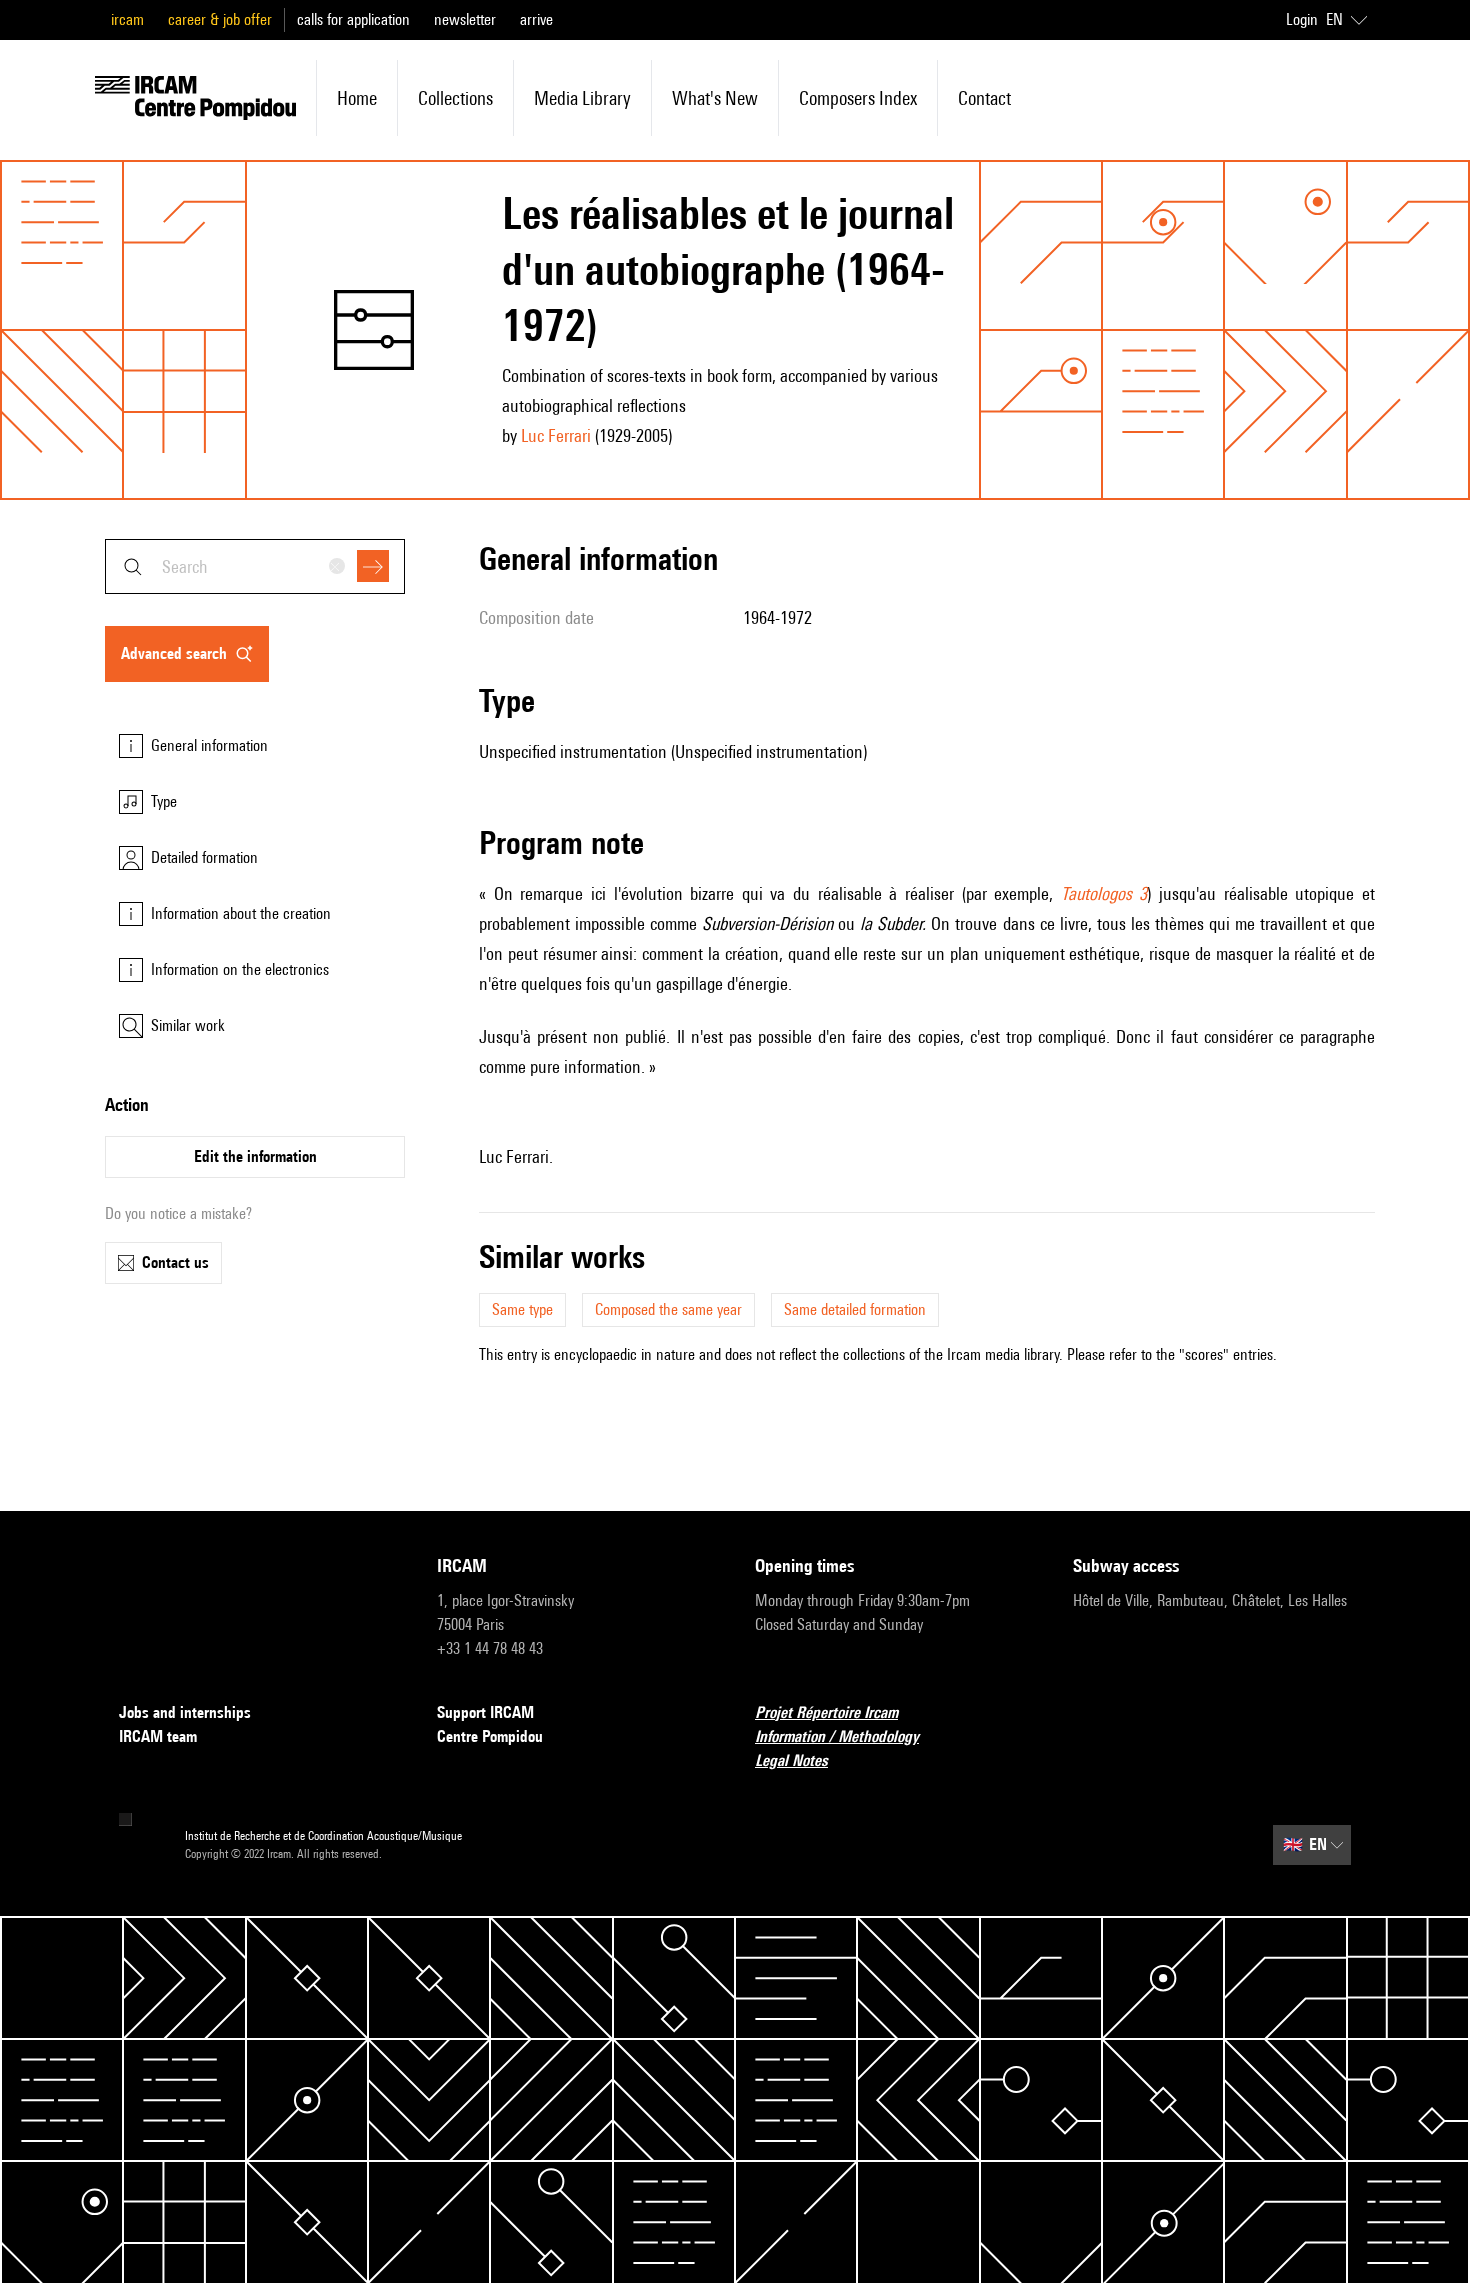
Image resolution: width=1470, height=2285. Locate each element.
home (357, 98)
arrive (536, 19)
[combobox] (255, 566)
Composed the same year (668, 1309)
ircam (127, 19)
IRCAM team (158, 1736)
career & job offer (220, 19)
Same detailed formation (855, 1309)
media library (582, 98)
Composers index (858, 98)
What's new (715, 98)
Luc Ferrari (556, 435)
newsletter (465, 19)
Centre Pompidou (490, 1736)
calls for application (353, 19)
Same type (522, 1309)
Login (1302, 19)
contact (984, 98)
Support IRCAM (485, 1712)
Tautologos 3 (1104, 893)
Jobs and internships (185, 1712)
